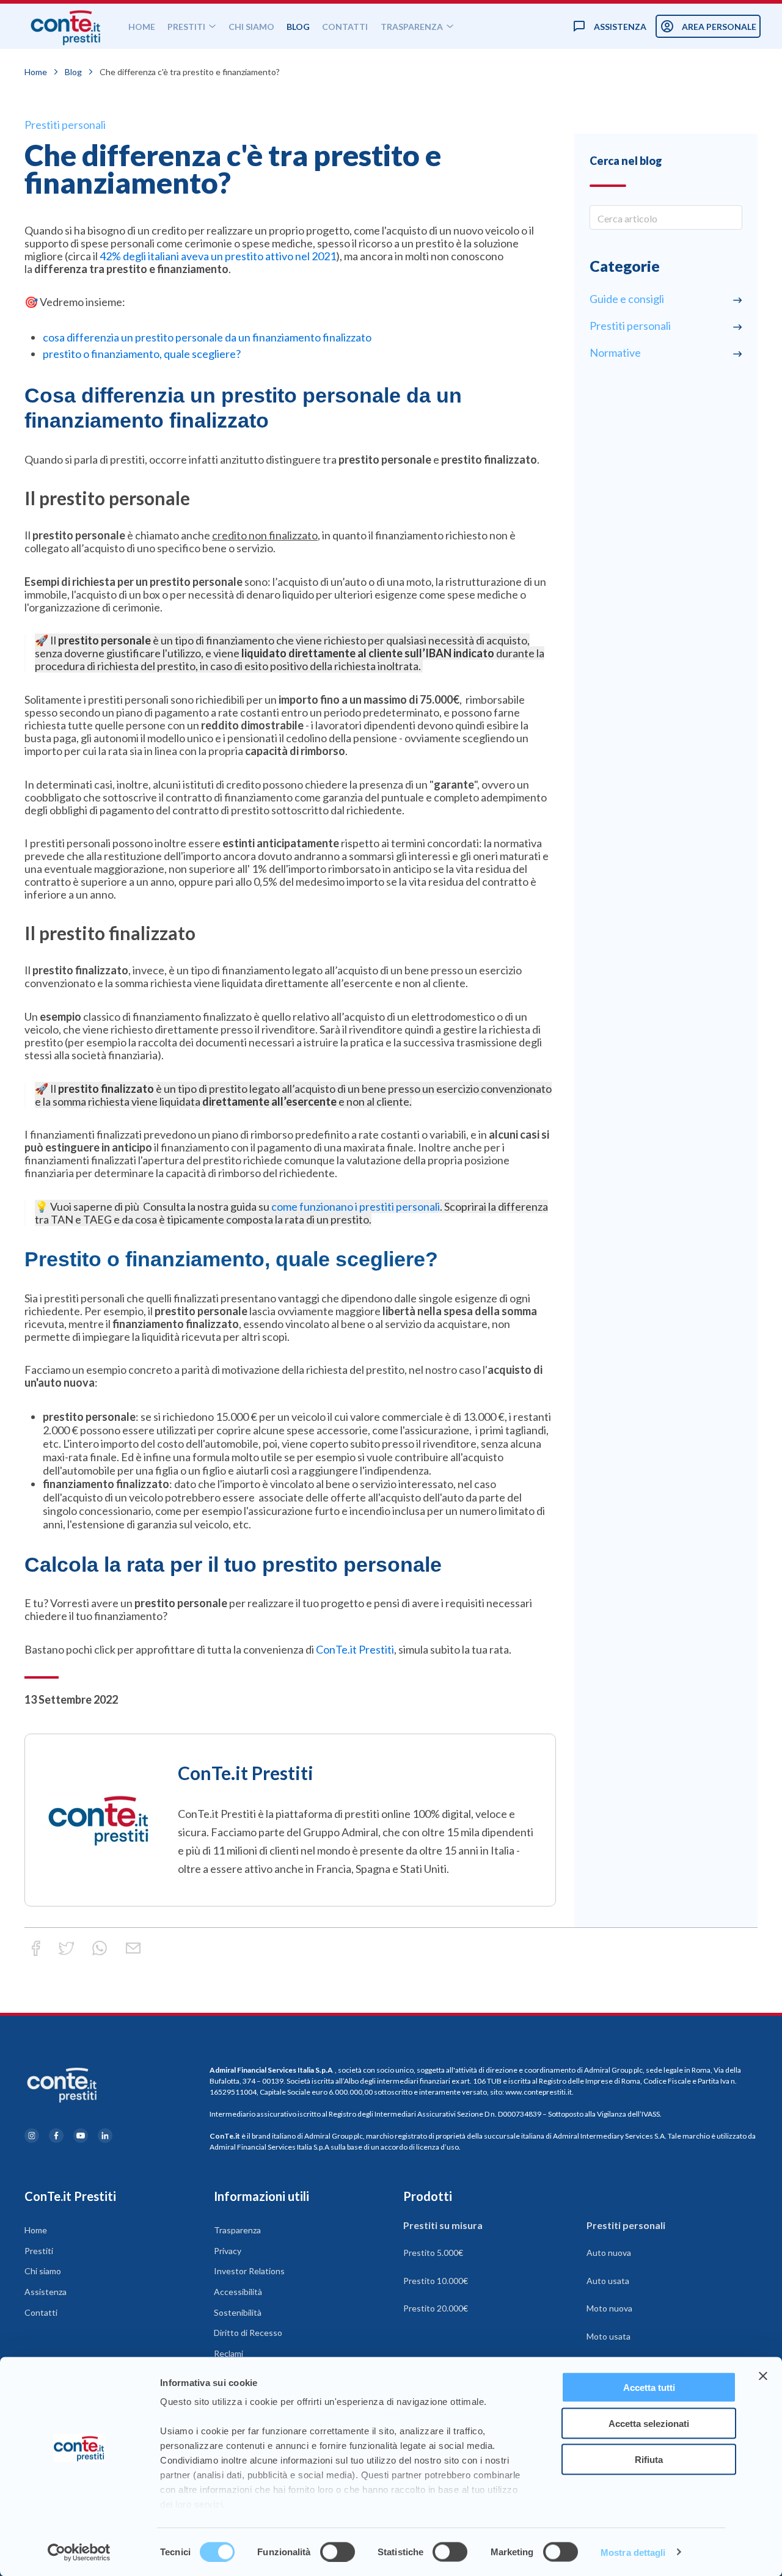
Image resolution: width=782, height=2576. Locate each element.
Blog (298, 27)
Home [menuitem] (36, 2230)
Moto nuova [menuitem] (609, 2308)
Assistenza (620, 27)
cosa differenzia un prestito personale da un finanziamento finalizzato (207, 337)
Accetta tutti (649, 2388)
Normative (615, 352)
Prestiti (186, 27)
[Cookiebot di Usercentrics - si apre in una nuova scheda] (79, 2552)
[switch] (338, 2552)
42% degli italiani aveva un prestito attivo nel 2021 (218, 256)
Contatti (345, 27)
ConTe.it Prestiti (355, 1649)
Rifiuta (649, 2459)
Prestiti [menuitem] (39, 2251)
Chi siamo (251, 27)
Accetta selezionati (649, 2423)
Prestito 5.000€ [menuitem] (433, 2253)
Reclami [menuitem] (228, 2353)
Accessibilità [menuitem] (238, 2292)
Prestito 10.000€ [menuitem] (436, 2281)
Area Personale (719, 27)
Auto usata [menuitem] (608, 2281)
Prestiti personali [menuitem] (626, 2225)
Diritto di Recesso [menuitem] (248, 2333)
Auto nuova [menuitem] (609, 2253)
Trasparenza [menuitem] (237, 2230)
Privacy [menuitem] (228, 2251)
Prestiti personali (65, 125)
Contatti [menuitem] (41, 2312)
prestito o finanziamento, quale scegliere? (142, 354)
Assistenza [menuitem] (46, 2292)
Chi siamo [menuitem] (43, 2271)
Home (142, 27)
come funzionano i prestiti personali (356, 1206)
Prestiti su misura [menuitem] (443, 2225)
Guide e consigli (627, 299)
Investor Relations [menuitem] (249, 2271)
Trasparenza (412, 27)
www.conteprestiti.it (539, 2092)
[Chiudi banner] (763, 2376)
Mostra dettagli (633, 2552)
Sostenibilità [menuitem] (238, 2312)
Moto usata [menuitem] (608, 2336)
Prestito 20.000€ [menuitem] (436, 2308)
